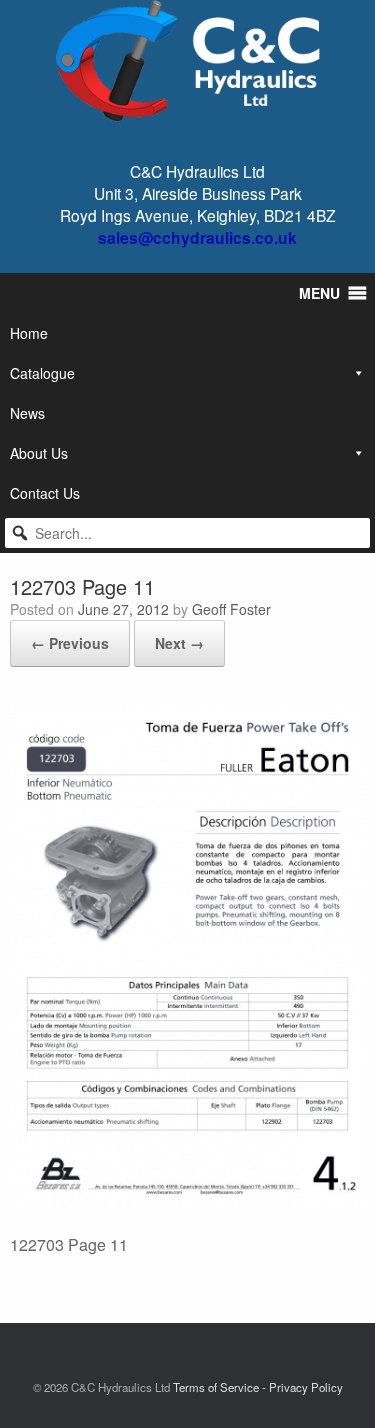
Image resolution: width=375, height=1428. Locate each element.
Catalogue (42, 373)
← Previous (70, 643)
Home (29, 333)
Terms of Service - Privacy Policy (258, 1387)
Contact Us (45, 493)
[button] (20, 533)
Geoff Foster (231, 609)
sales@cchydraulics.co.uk (197, 237)
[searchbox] (187, 533)
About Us (39, 453)
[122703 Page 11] (187, 1202)
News (27, 413)
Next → (179, 643)
